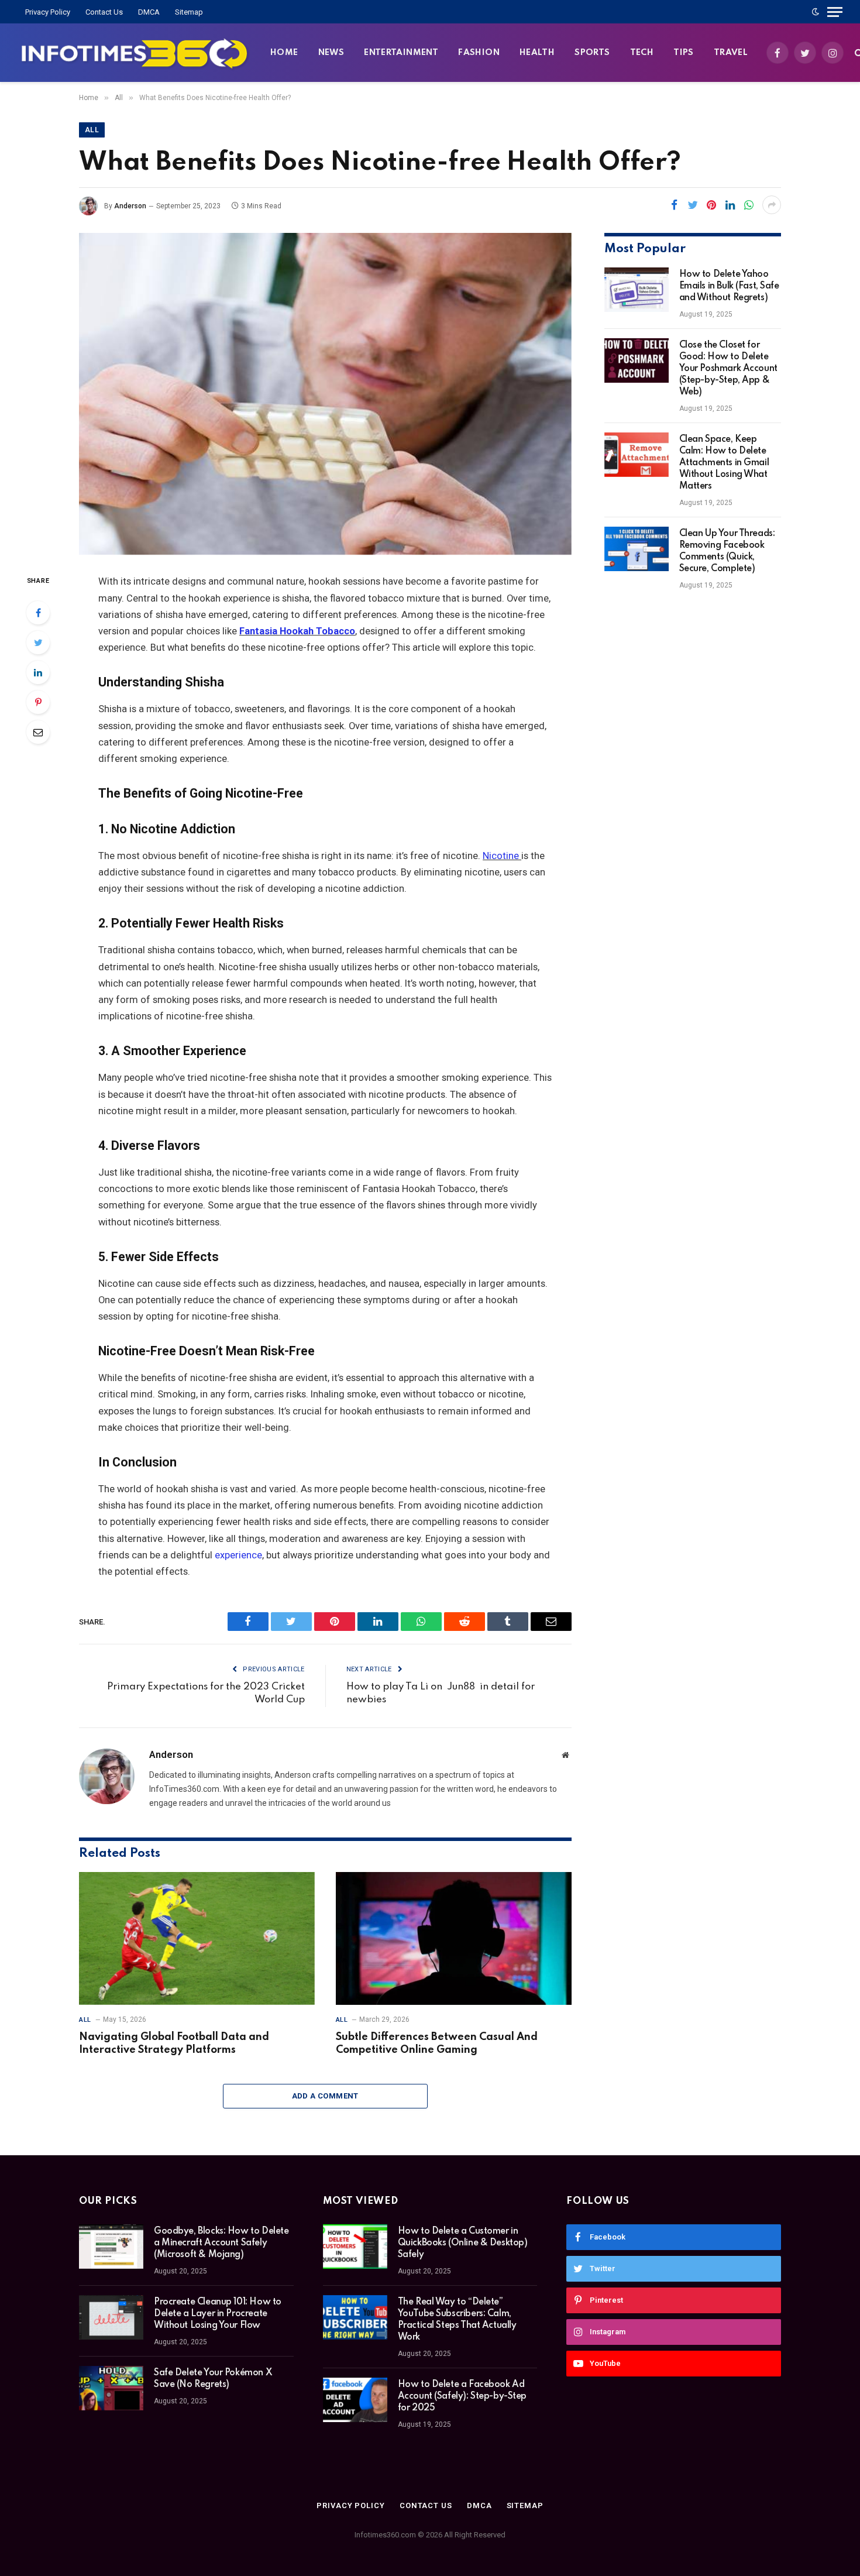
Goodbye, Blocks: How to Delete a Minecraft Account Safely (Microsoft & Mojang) (221, 2243)
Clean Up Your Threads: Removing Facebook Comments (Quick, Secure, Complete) (727, 551)
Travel (731, 53)
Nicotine (502, 856)
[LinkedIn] (38, 672)
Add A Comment (325, 2096)
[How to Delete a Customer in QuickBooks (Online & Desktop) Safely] (355, 2247)
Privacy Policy (48, 12)
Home (284, 53)
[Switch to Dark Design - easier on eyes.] (816, 12)
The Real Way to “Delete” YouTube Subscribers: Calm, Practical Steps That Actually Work (457, 2320)
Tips (684, 53)
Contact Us (104, 12)
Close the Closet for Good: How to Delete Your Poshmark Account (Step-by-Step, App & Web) (728, 369)
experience (238, 1555)
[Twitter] (38, 643)
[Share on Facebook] (674, 205)
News (331, 53)
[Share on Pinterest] (711, 205)
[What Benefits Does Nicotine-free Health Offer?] (325, 394)
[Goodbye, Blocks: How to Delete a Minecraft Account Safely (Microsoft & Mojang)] (111, 2247)
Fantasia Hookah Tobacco (297, 631)
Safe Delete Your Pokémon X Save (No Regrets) (213, 2379)
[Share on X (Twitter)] (693, 205)
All (92, 130)
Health (537, 53)
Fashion (479, 53)
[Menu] (835, 12)
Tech (642, 53)
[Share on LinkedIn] (730, 205)
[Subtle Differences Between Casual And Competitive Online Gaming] (454, 1938)
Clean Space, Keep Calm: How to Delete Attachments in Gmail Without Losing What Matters (724, 463)
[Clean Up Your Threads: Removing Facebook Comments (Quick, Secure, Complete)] (637, 549)
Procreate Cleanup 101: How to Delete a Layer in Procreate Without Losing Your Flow (218, 2314)
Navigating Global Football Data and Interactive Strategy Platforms (174, 2043)
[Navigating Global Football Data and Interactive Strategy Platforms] (197, 1938)
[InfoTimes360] (135, 53)
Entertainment (401, 53)
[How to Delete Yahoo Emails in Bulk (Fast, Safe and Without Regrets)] (637, 290)
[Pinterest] (38, 702)
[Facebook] (38, 613)
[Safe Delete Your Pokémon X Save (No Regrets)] (111, 2388)
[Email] (38, 732)
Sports (592, 53)
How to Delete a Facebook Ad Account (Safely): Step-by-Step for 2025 (462, 2396)
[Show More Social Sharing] (772, 205)
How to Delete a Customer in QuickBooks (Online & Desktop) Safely (463, 2243)
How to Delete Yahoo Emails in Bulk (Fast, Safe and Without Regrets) (729, 286)
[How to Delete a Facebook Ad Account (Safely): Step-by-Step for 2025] (355, 2400)
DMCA (149, 12)
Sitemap (189, 12)
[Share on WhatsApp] (749, 205)
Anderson (130, 206)
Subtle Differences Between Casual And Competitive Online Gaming (437, 2043)
